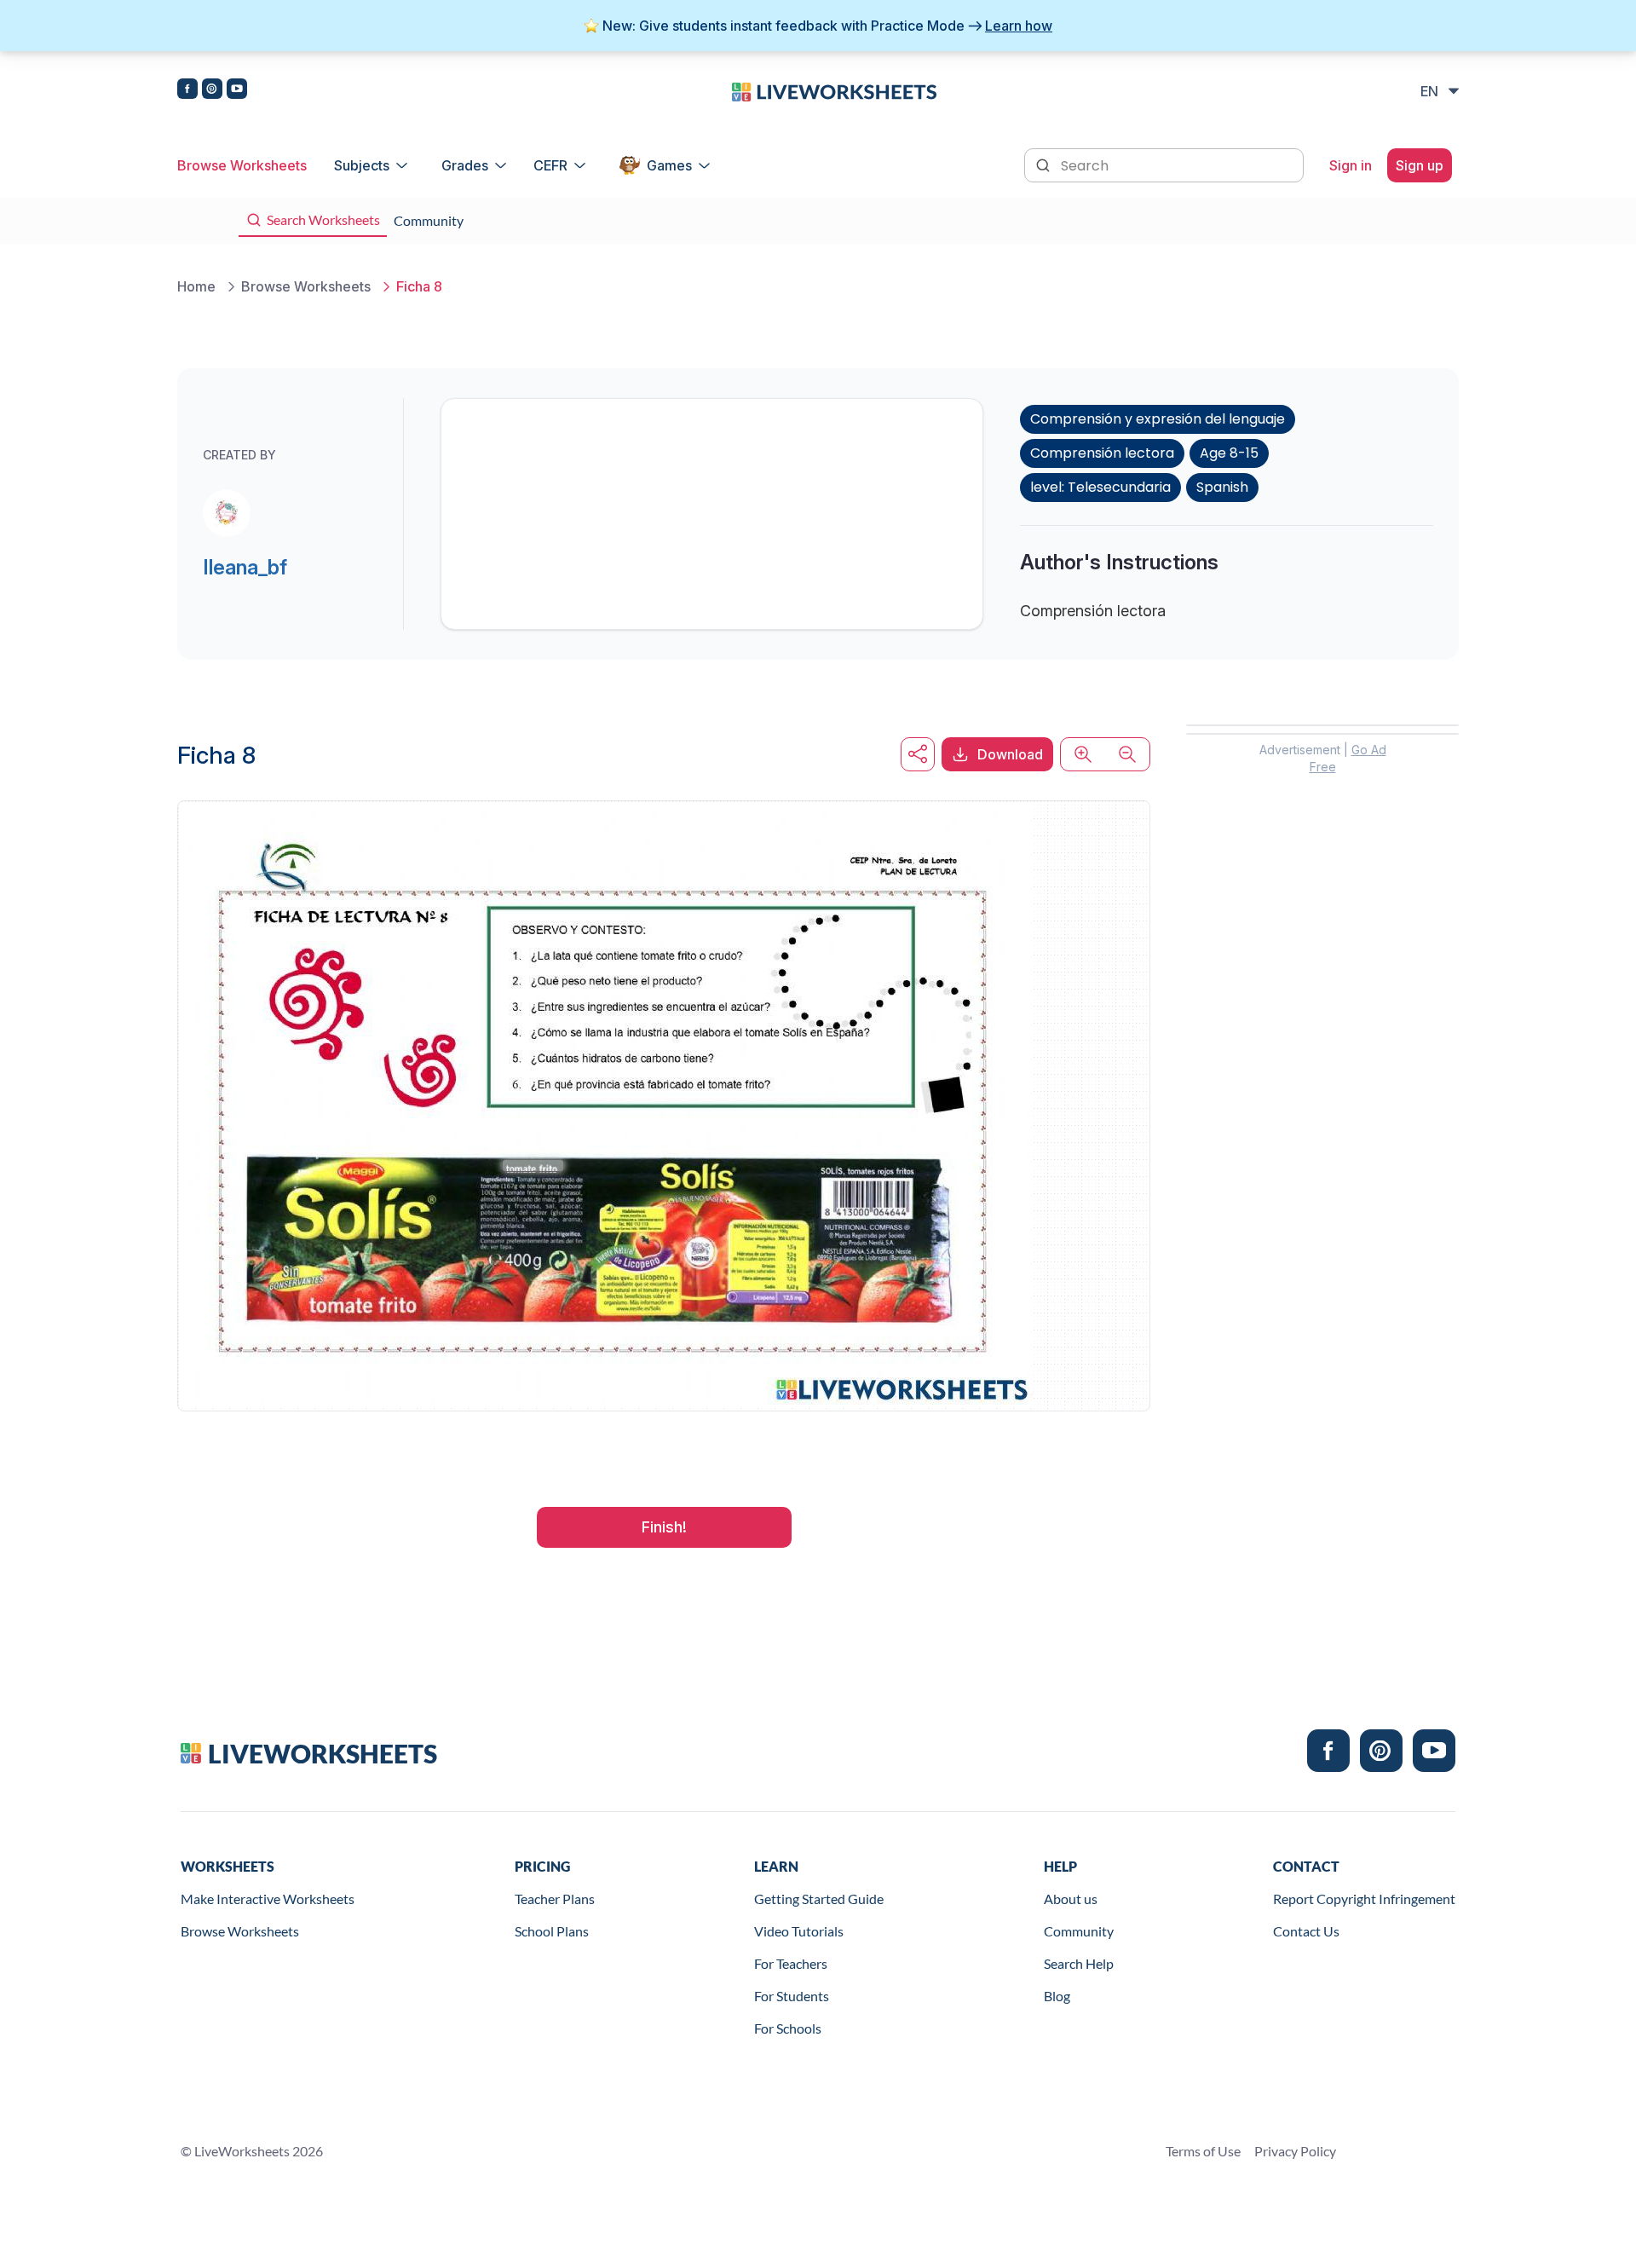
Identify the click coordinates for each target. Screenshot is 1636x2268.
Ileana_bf (245, 567)
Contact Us (1306, 1931)
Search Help (1079, 1963)
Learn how (1019, 26)
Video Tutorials (799, 1931)
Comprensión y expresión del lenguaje (1158, 419)
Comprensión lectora (1102, 453)
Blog (1057, 1996)
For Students (792, 1996)
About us (1071, 1899)
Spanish (1222, 487)
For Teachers (791, 1963)
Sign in (1351, 165)
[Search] (1045, 164)
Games (669, 165)
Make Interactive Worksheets (268, 1899)
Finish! (664, 1527)
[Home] (834, 90)
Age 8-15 (1229, 453)
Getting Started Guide (819, 1899)
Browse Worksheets (242, 165)
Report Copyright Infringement (1364, 1899)
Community (1079, 1931)
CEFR (550, 165)
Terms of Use (1203, 2151)
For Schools (788, 2028)
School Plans (552, 1931)
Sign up (1420, 165)
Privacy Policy (1295, 2151)
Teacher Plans (555, 1899)
